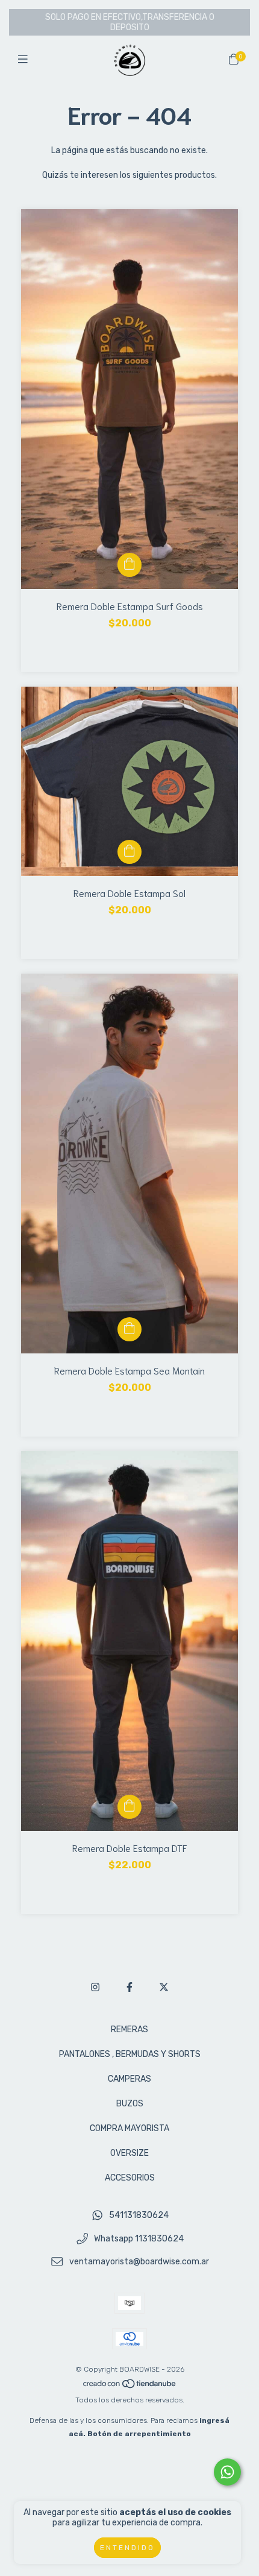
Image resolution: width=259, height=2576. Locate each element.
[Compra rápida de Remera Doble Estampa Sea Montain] (129, 1329)
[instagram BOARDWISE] (95, 1987)
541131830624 (139, 2215)
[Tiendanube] (130, 2387)
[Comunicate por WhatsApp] (227, 2472)
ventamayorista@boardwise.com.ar (139, 2262)
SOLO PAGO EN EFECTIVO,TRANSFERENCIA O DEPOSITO (130, 22)
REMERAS (129, 2030)
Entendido (127, 2548)
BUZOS (130, 2104)
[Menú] (26, 60)
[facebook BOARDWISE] (129, 1987)
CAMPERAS (129, 2079)
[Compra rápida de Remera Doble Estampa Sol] (129, 852)
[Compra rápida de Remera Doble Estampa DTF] (129, 1807)
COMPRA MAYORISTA (129, 2128)
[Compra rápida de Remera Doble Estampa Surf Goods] (129, 565)
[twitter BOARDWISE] (164, 1987)
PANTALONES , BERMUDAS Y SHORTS (130, 2054)
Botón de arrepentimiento (139, 2434)
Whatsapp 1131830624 (139, 2239)
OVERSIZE (129, 2153)
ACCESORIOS (130, 2178)
